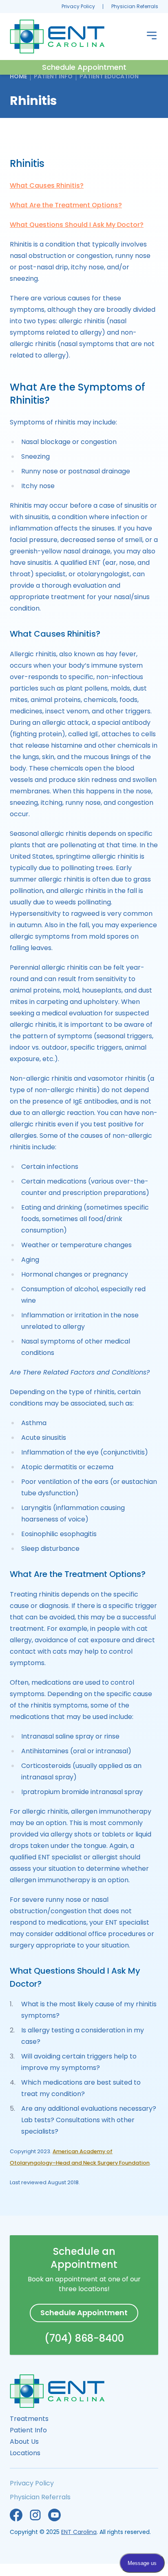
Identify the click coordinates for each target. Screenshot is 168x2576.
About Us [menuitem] (24, 2442)
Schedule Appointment (84, 67)
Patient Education (109, 76)
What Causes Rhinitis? (47, 185)
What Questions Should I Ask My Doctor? (77, 225)
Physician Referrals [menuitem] (135, 6)
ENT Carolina (79, 2532)
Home (18, 76)
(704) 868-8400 (84, 2338)
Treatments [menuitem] (29, 2419)
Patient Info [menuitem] (28, 2430)
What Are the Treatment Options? (66, 205)
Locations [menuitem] (25, 2453)
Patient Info (53, 76)
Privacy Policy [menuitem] (78, 6)
